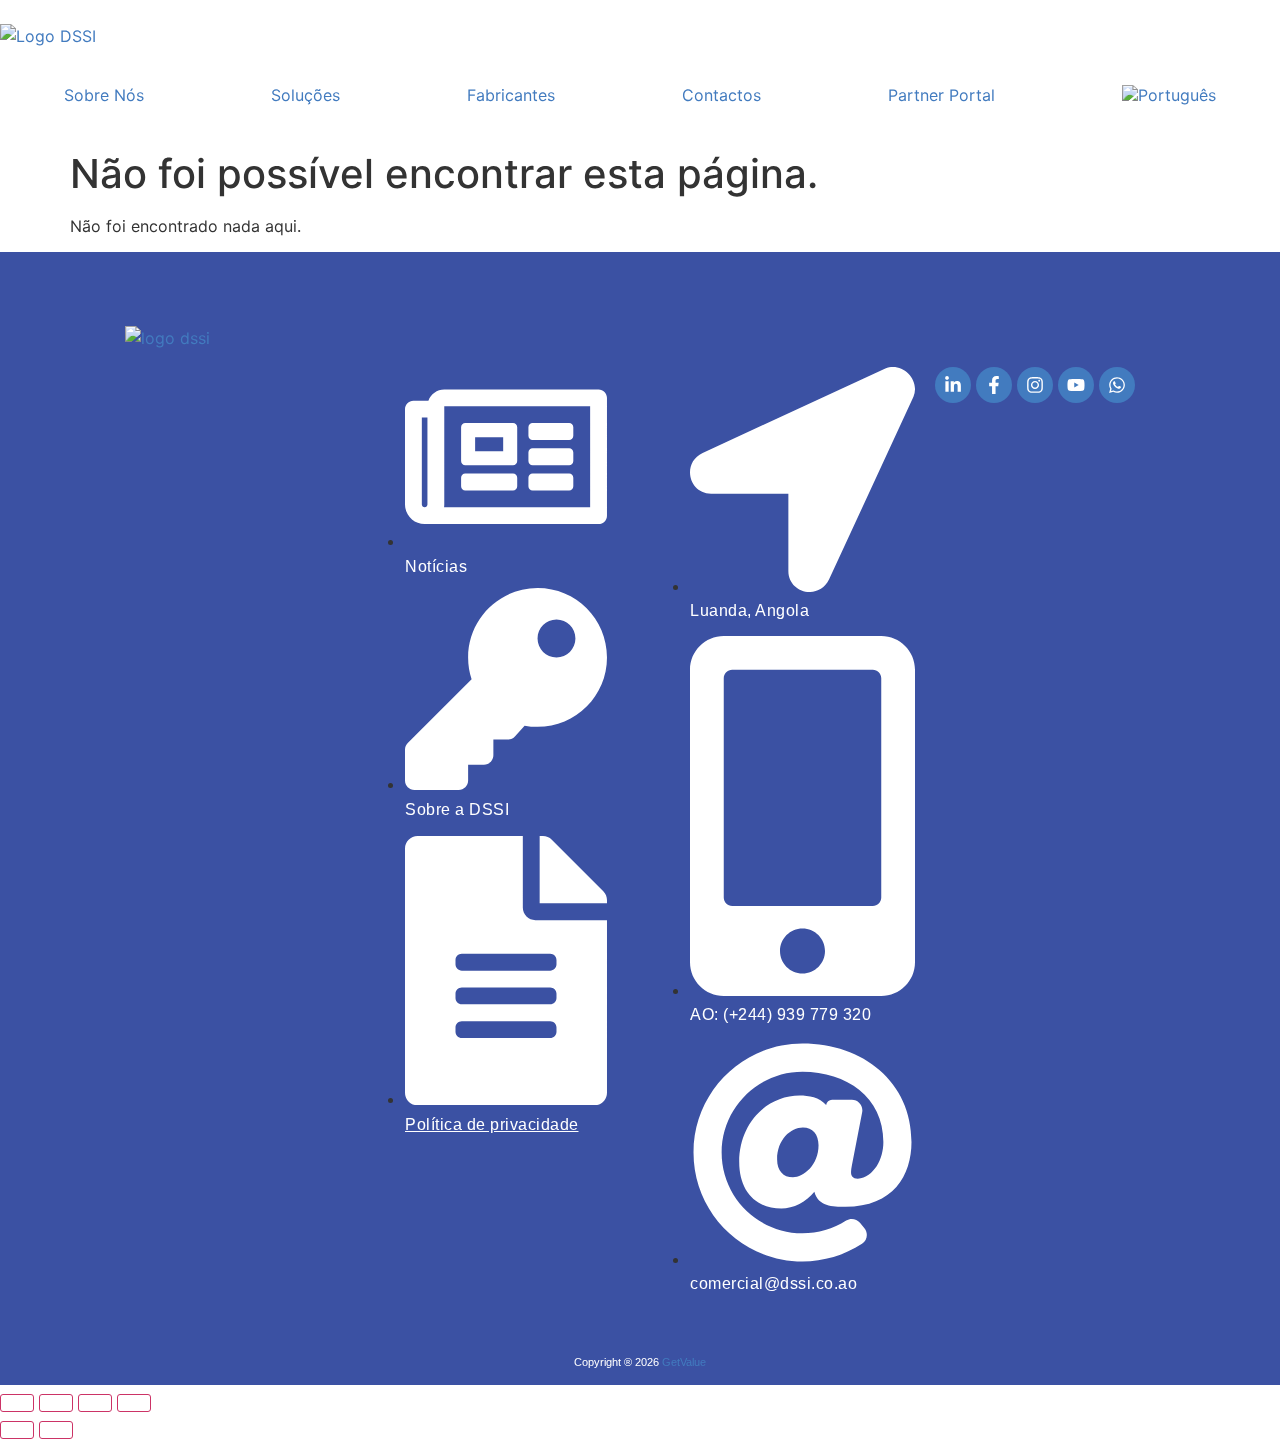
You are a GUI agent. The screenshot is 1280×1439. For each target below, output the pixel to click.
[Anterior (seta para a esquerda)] (17, 1430)
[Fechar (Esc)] (134, 1403)
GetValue (684, 1362)
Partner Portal (941, 95)
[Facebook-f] (994, 385)
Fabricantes (511, 95)
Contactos (721, 95)
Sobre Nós (104, 95)
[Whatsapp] (1117, 385)
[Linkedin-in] (953, 385)
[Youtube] (1076, 385)
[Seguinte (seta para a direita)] (56, 1430)
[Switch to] (1169, 95)
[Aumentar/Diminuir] (17, 1403)
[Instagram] (1035, 385)
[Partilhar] (95, 1403)
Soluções (305, 95)
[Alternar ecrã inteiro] (56, 1403)
